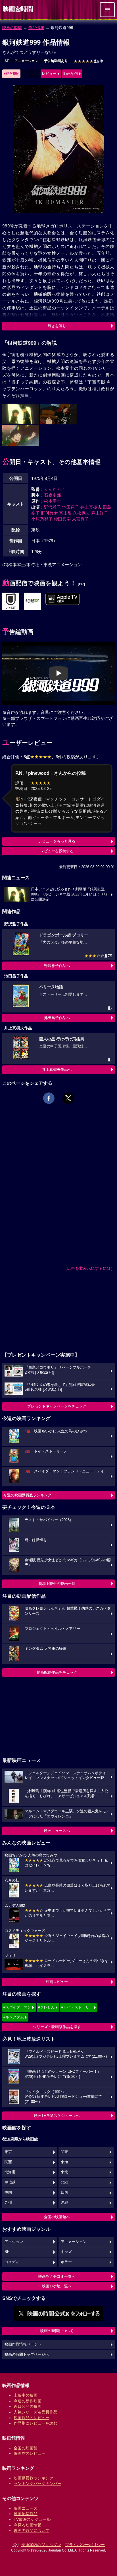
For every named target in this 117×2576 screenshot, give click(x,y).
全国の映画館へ (57, 2217)
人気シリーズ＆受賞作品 (35, 2412)
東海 (64, 2162)
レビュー (49, 74)
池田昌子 (71, 507)
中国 (8, 2193)
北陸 (64, 2182)
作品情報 (36, 28)
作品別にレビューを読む (35, 2423)
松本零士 (53, 501)
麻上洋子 (100, 513)
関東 (64, 2152)
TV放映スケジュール (32, 2519)
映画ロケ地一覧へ (57, 2286)
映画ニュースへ (57, 1831)
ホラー (66, 2262)
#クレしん (46, 2007)
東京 (8, 2152)
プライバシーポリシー (85, 2545)
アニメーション (26, 61)
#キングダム (14, 2017)
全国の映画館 (26, 2448)
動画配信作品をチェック (57, 1672)
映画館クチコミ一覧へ (57, 2276)
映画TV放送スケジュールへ (57, 2116)
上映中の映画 (26, 2395)
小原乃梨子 (42, 519)
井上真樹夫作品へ (57, 1070)
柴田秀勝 (62, 519)
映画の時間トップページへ (27, 2355)
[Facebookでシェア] (49, 1098)
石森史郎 (53, 495)
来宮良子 (80, 519)
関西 (8, 2162)
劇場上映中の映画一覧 (57, 1584)
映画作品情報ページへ (23, 2344)
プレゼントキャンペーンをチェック (57, 1406)
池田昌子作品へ (57, 1018)
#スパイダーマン (17, 2007)
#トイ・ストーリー (77, 2007)
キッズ (66, 2252)
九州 (8, 2203)
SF (7, 61)
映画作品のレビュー (32, 2418)
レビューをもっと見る (57, 841)
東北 (64, 2172)
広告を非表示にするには (89, 1268)
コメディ (12, 2262)
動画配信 (71, 74)
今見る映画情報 (28, 2525)
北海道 (10, 2172)
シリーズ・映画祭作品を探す (57, 2027)
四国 (64, 2193)
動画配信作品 (26, 2514)
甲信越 (10, 2182)
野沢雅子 (53, 507)
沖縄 (64, 2203)
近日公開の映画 (28, 2406)
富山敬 (65, 513)
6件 (88, 61)
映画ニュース (26, 2508)
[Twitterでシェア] (68, 1098)
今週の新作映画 (28, 2401)
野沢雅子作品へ (57, 966)
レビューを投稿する (57, 851)
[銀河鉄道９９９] (32, 601)
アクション (14, 2242)
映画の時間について (57, 2331)
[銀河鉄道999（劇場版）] (11, 601)
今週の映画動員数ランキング (27, 1495)
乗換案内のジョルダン (41, 2545)
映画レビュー (57, 1982)
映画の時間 (12, 28)
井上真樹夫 (91, 507)
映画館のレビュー (30, 2453)
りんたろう (55, 489)
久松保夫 (82, 513)
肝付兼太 (49, 513)
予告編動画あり (56, 61)
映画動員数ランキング (34, 2478)
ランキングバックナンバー (37, 2483)
